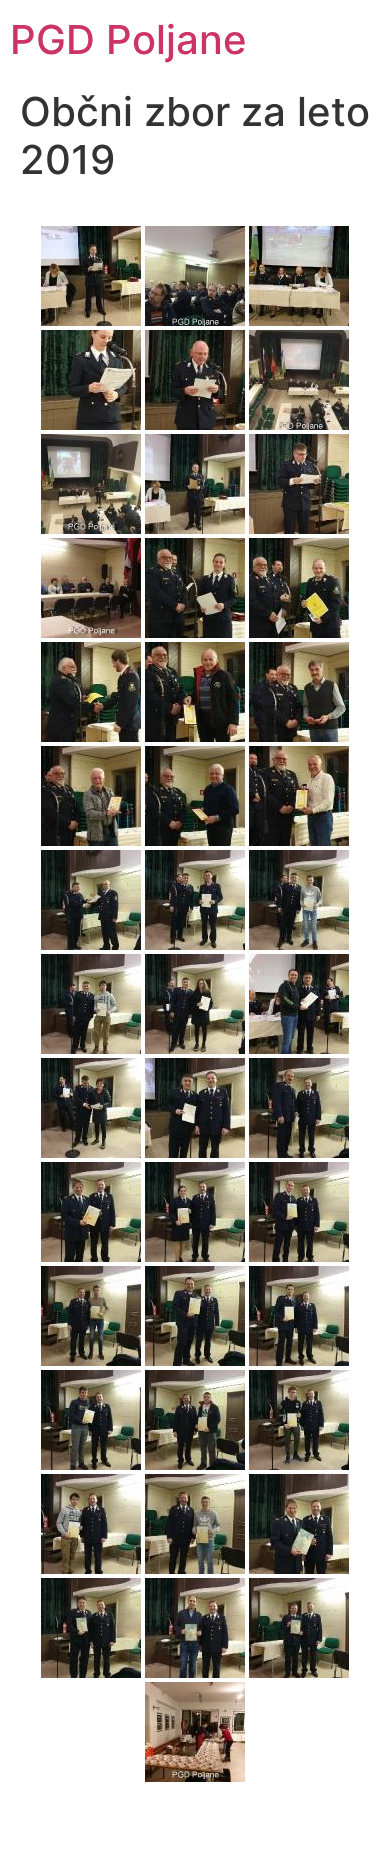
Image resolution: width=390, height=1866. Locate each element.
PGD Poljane (128, 39)
